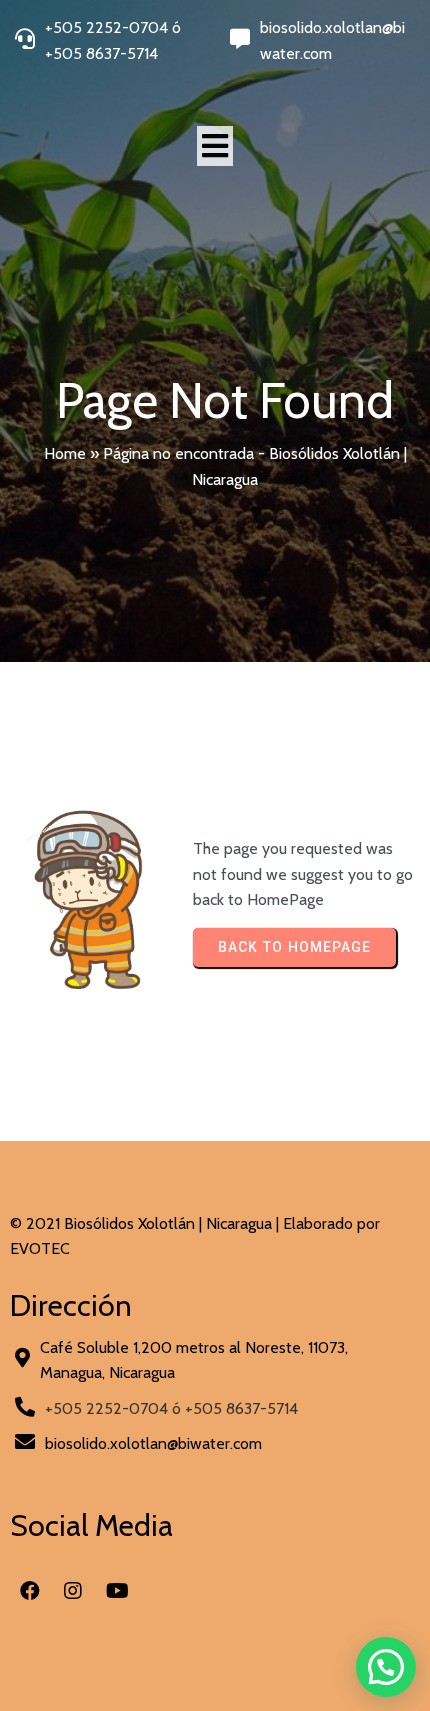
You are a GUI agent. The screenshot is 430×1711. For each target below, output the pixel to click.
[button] (386, 1667)
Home (65, 453)
